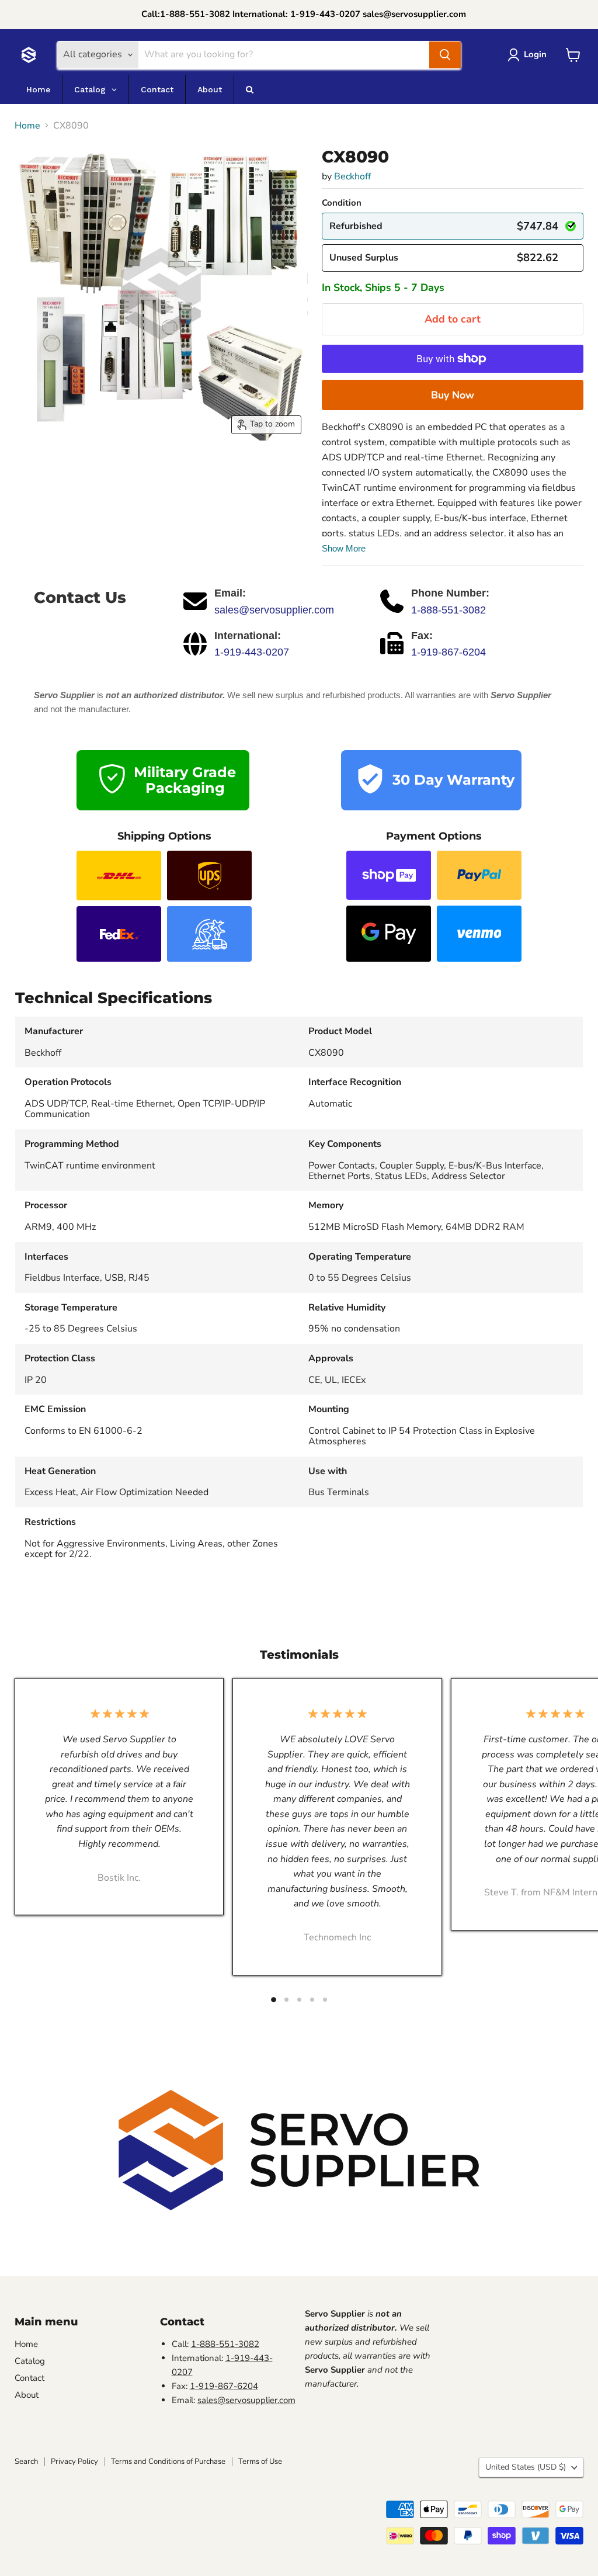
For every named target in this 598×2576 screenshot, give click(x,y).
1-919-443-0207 (252, 652)
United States (526, 2467)
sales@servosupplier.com (274, 610)
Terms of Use (260, 2461)
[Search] (445, 55)
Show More (344, 548)
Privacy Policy (74, 2461)
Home (27, 126)
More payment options (453, 395)
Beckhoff (352, 176)
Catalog (30, 2361)
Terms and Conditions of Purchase (168, 2461)
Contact (29, 2378)
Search (26, 2461)
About (27, 2395)
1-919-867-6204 (448, 652)
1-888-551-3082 (448, 610)
